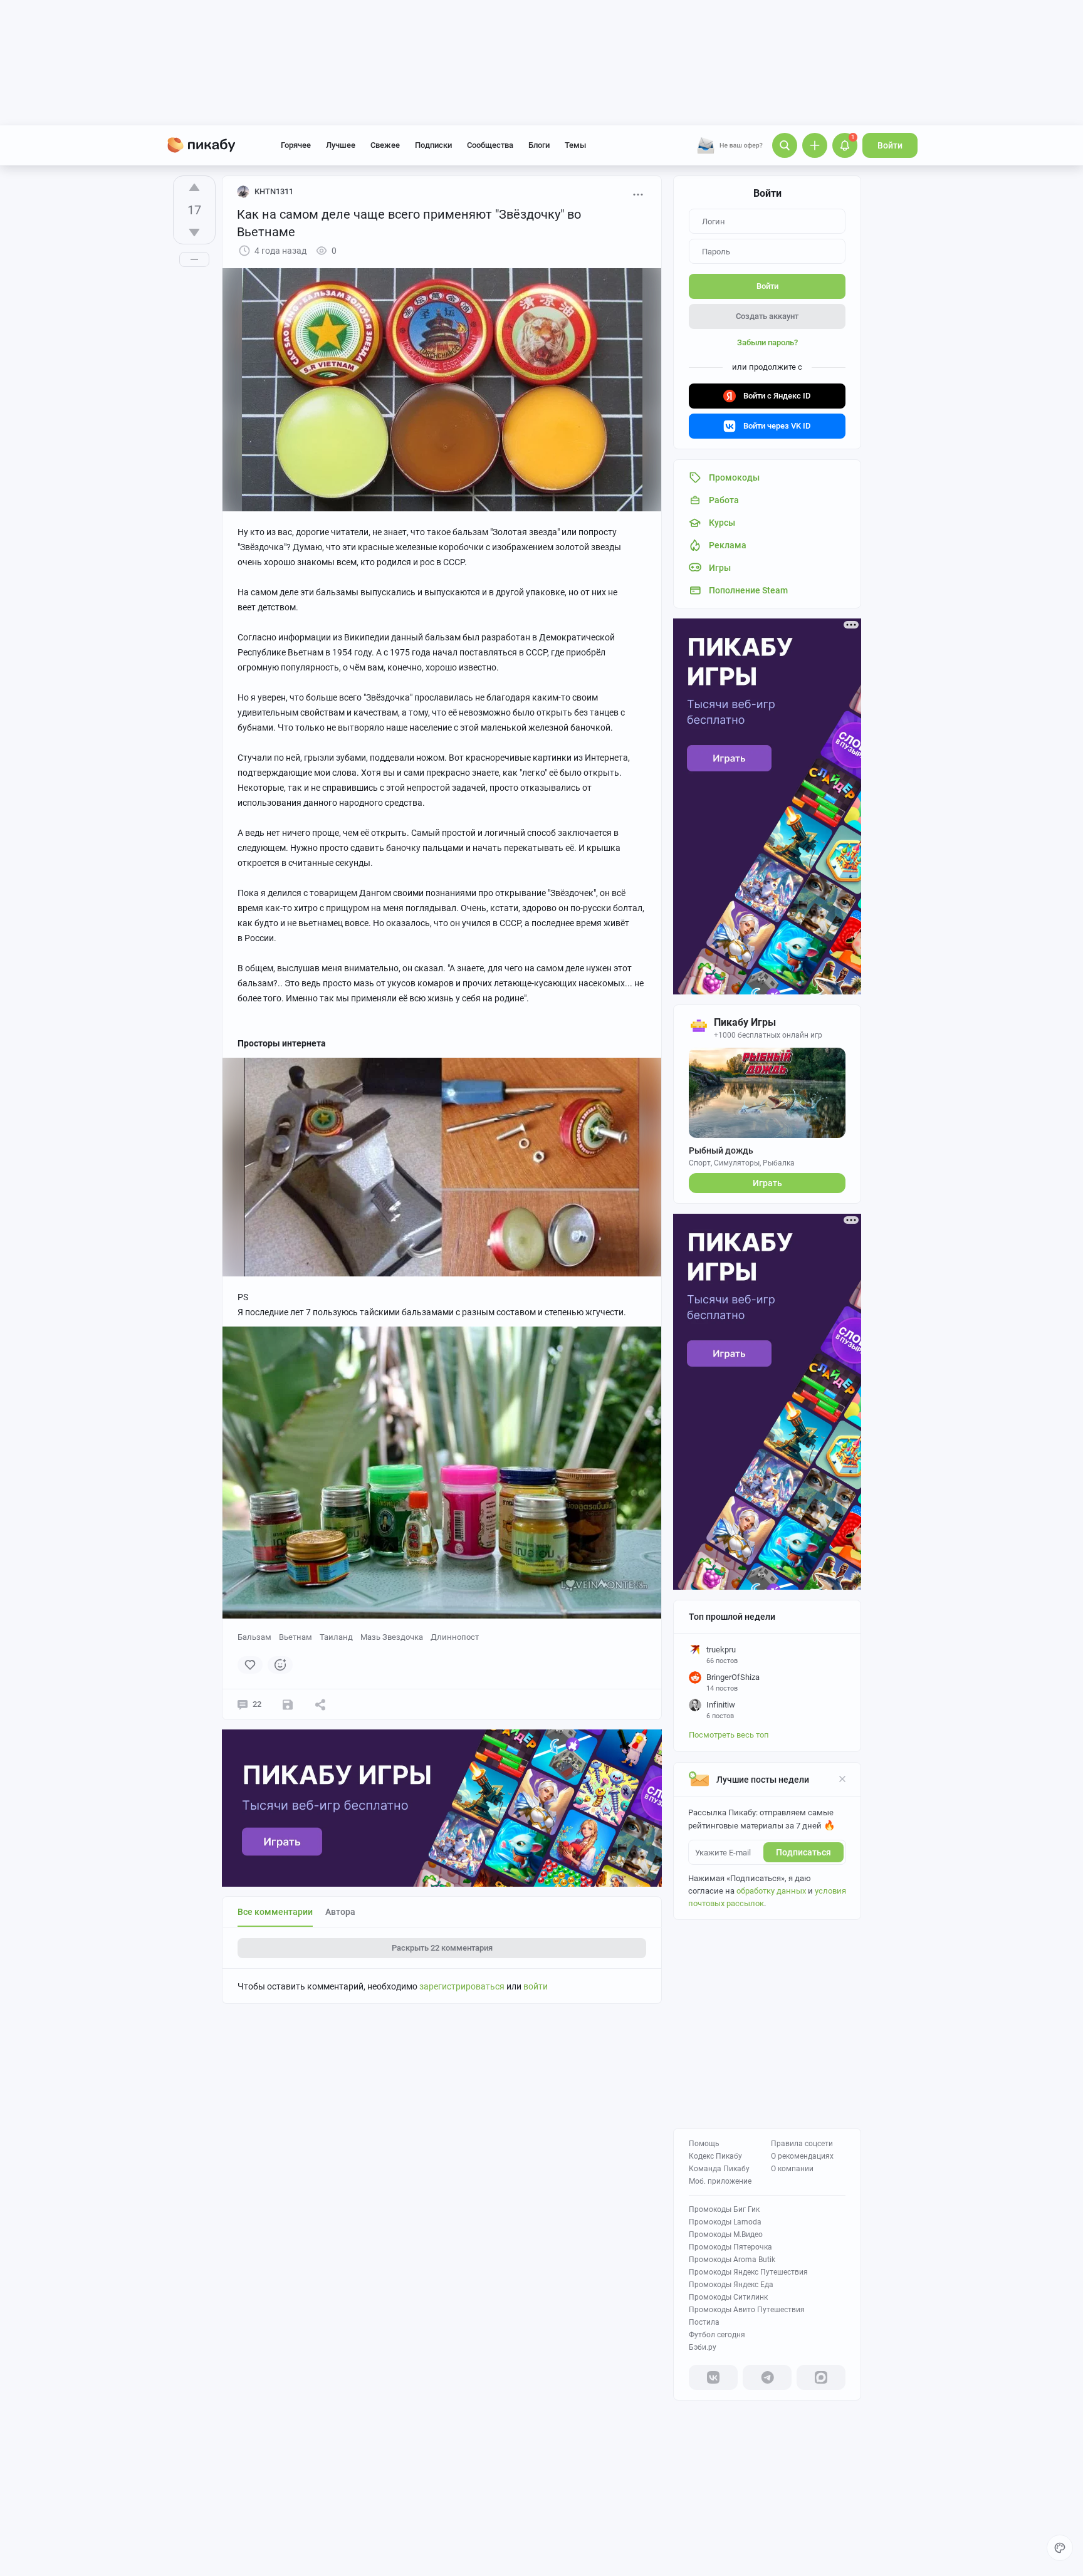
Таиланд (336, 1637)
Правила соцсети (802, 2144)
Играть (767, 1183)
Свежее (385, 145)
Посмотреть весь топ (729, 1735)
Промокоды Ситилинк (728, 2297)
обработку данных (771, 1891)
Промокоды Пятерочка (730, 2247)
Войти (890, 145)
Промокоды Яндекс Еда (731, 2285)
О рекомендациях (802, 2156)
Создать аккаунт (767, 316)
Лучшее (341, 145)
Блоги (539, 145)
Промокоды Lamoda (725, 2222)
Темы (575, 145)
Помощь (704, 2144)
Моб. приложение (720, 2181)
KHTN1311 (274, 191)
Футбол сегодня (717, 2335)
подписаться (803, 1852)
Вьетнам (296, 1637)
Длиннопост (455, 1637)
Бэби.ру (703, 2347)
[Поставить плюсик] (194, 187)
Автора (340, 1912)
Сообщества (490, 145)
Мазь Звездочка (392, 1637)
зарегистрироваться (462, 1986)
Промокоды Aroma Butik (732, 2260)
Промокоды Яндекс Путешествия (748, 2272)
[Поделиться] (320, 1704)
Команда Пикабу (719, 2169)
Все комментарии (275, 1912)
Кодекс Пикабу (715, 2156)
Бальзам (254, 1637)
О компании (792, 2169)
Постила (704, 2322)
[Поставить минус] (194, 232)
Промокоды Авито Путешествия (747, 2310)
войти (536, 1986)
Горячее (296, 145)
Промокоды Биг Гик (724, 2209)
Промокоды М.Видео (726, 2234)
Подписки (433, 145)
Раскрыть (442, 1948)
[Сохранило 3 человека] (288, 1704)
